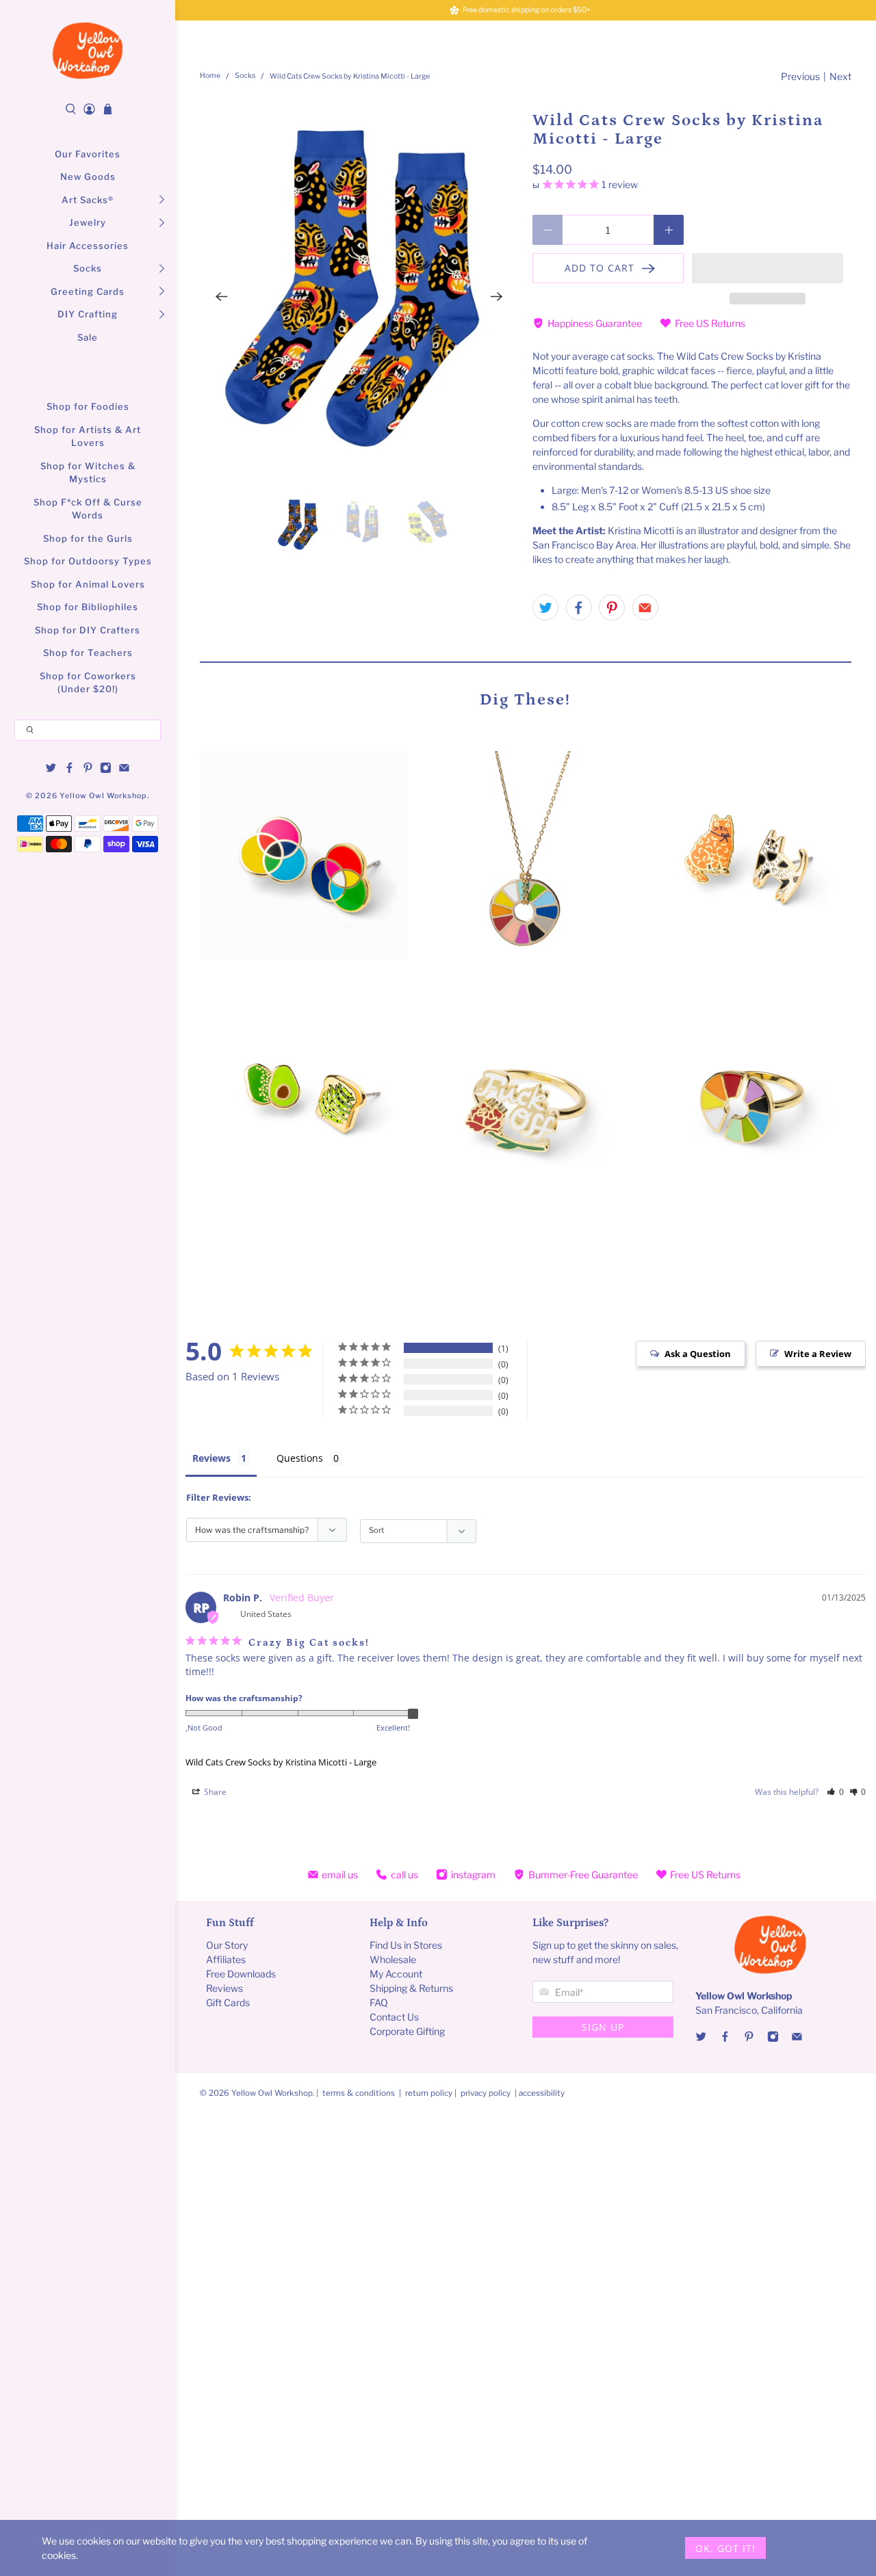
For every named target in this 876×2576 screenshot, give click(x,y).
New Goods (88, 176)
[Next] (497, 297)
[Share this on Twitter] (545, 607)
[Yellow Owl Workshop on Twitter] (51, 770)
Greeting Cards (88, 291)
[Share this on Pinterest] (612, 607)
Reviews (224, 1988)
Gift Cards (228, 2002)
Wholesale (393, 1959)
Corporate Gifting (407, 2031)
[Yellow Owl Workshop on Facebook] (69, 770)
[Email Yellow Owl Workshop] (124, 770)
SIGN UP (603, 2027)
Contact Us (394, 2017)
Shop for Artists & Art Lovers (88, 436)
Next (840, 76)
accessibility (542, 2093)
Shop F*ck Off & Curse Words (88, 509)
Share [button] (214, 1792)
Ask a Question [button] (698, 1354)
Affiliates (226, 1959)
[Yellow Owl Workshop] (88, 51)
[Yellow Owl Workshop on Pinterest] (88, 770)
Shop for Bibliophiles (88, 607)
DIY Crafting (88, 314)
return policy (430, 2093)
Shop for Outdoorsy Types (88, 561)
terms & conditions (359, 2093)
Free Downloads (241, 1974)
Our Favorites (88, 154)
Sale (88, 337)
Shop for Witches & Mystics (88, 473)
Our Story (227, 1945)
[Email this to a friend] (645, 607)
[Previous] (222, 297)
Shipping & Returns (411, 1988)
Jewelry (88, 222)
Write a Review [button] (818, 1354)
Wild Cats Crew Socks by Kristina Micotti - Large (281, 1762)
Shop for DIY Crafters (88, 630)
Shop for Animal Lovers (88, 584)
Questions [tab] (300, 1458)
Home (210, 76)
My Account (396, 1974)
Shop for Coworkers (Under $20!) (88, 683)
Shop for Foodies (88, 406)
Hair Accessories (88, 246)
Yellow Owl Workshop (103, 796)
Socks (88, 268)
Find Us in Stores (406, 1945)
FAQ (379, 2002)
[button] (768, 268)
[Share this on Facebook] (579, 607)
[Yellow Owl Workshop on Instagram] (106, 770)
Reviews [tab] (211, 1458)
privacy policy (486, 2093)
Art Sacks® (88, 200)
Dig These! (525, 699)
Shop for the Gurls (88, 538)
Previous (800, 76)
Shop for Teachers (88, 653)
